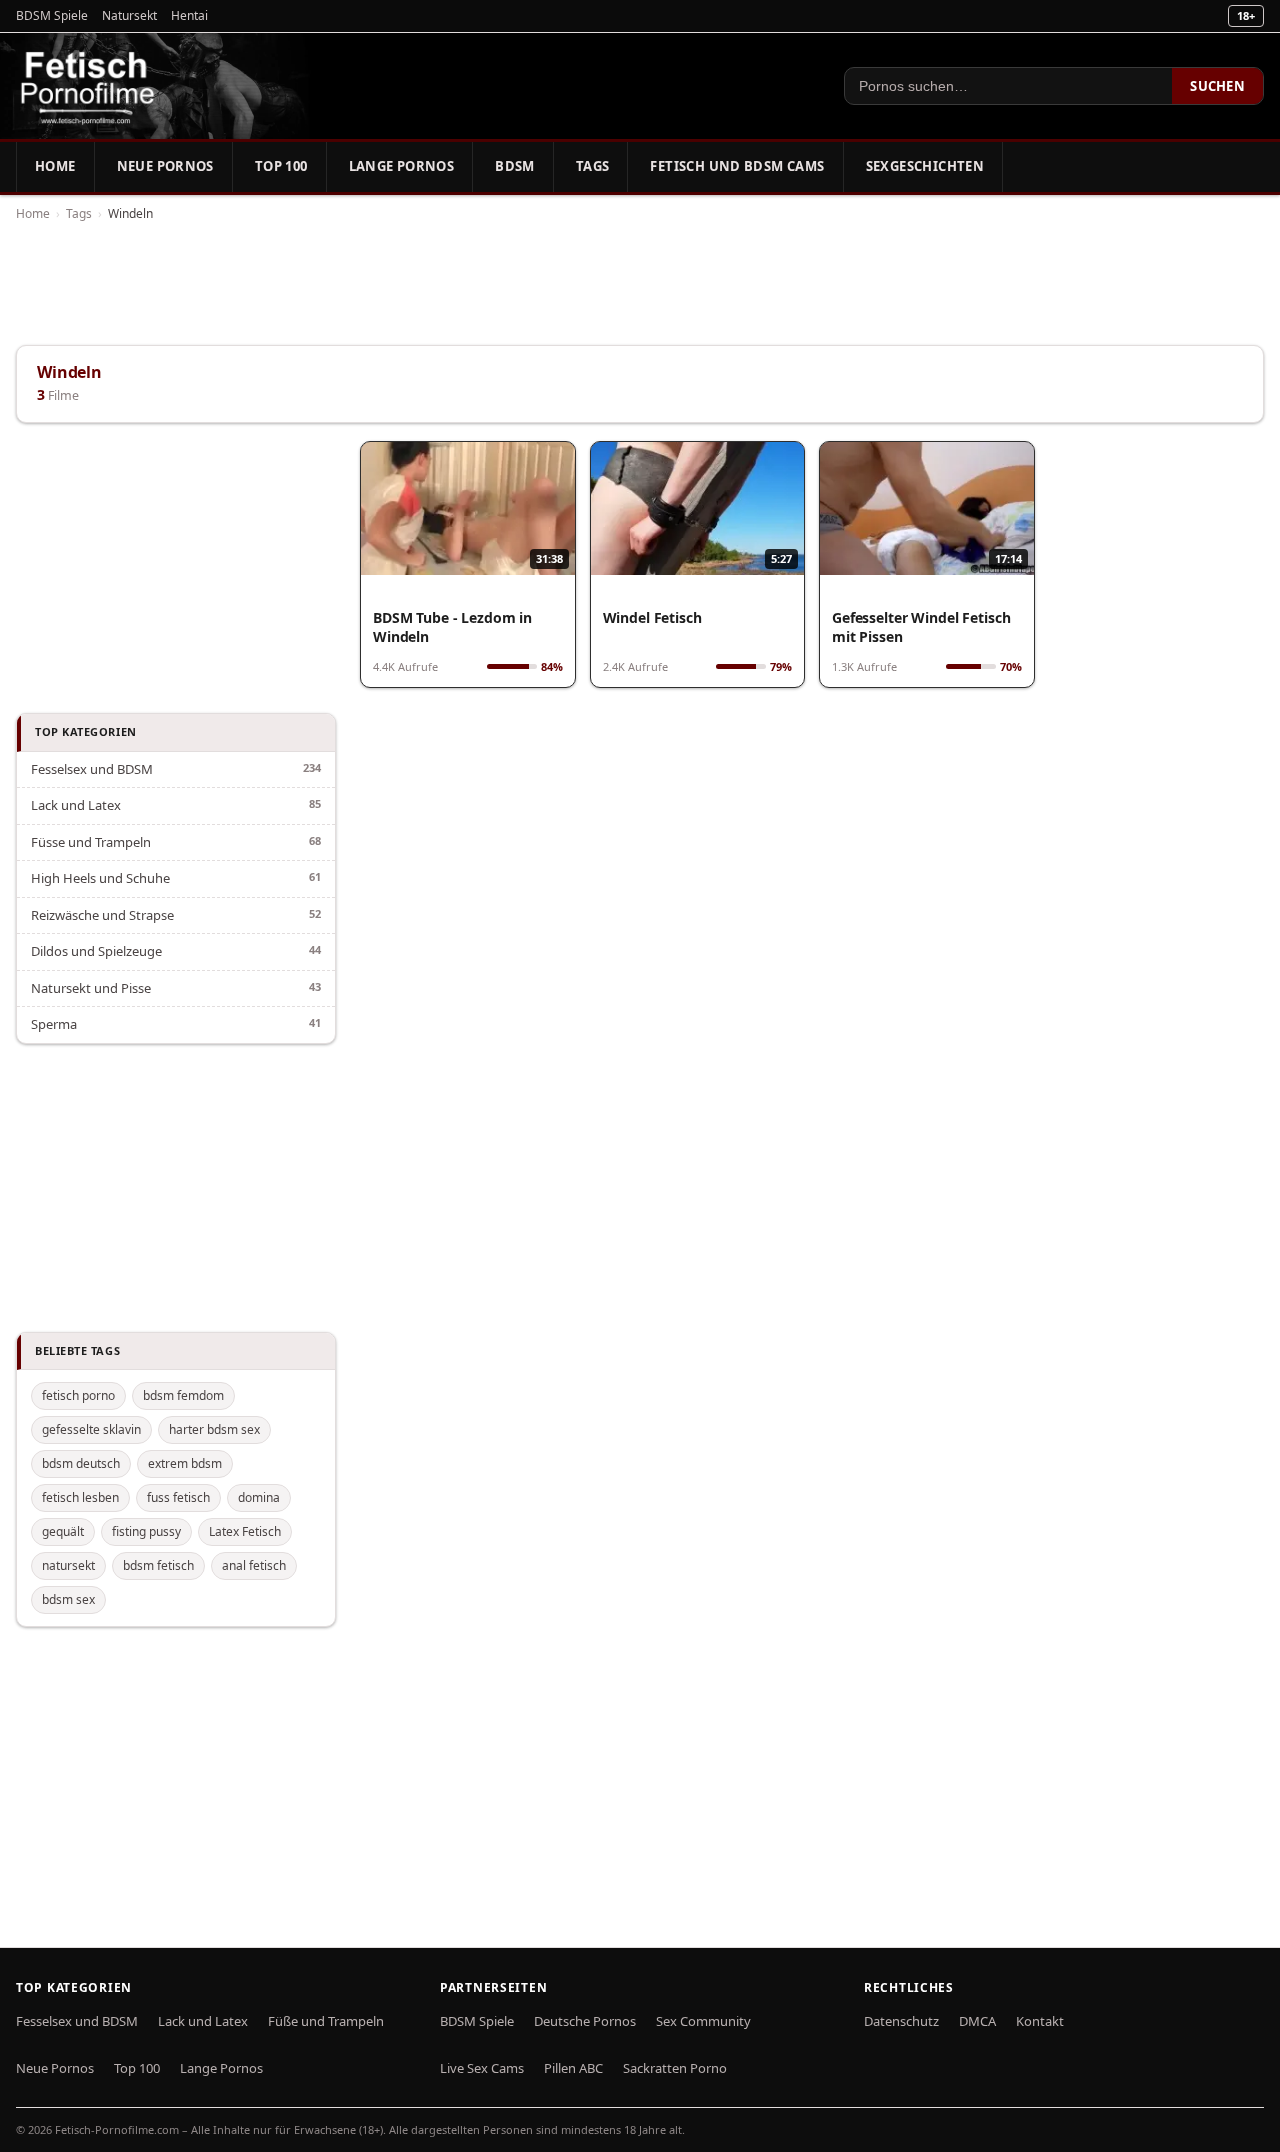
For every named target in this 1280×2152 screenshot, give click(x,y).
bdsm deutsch (81, 1463)
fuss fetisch (178, 1497)
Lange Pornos (402, 166)
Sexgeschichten (925, 166)
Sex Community (703, 2021)
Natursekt (129, 15)
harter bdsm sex (214, 1429)
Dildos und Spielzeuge (96, 951)
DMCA (977, 2021)
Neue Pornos (165, 166)
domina (259, 1497)
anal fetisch (254, 1565)
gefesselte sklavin (91, 1429)
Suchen (1217, 86)
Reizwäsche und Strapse (102, 915)
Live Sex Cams (482, 2068)
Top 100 (281, 166)
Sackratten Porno (675, 2068)
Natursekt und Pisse (91, 988)
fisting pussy (146, 1531)
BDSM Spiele (52, 15)
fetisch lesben (80, 1497)
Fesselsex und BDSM (92, 769)
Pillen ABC (573, 2068)
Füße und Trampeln (326, 2021)
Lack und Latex (76, 805)
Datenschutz (901, 2021)
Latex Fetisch (245, 1531)
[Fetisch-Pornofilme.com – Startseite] (87, 86)
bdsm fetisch (158, 1565)
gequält (63, 1531)
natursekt (68, 1565)
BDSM (515, 166)
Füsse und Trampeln (91, 842)
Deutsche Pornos (585, 2021)
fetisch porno (78, 1395)
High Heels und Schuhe (100, 878)
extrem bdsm (185, 1463)
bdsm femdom (183, 1395)
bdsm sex (68, 1599)
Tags (593, 166)
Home (55, 166)
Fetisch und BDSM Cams (737, 166)
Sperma (54, 1024)
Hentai (189, 15)
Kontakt (1040, 2021)
